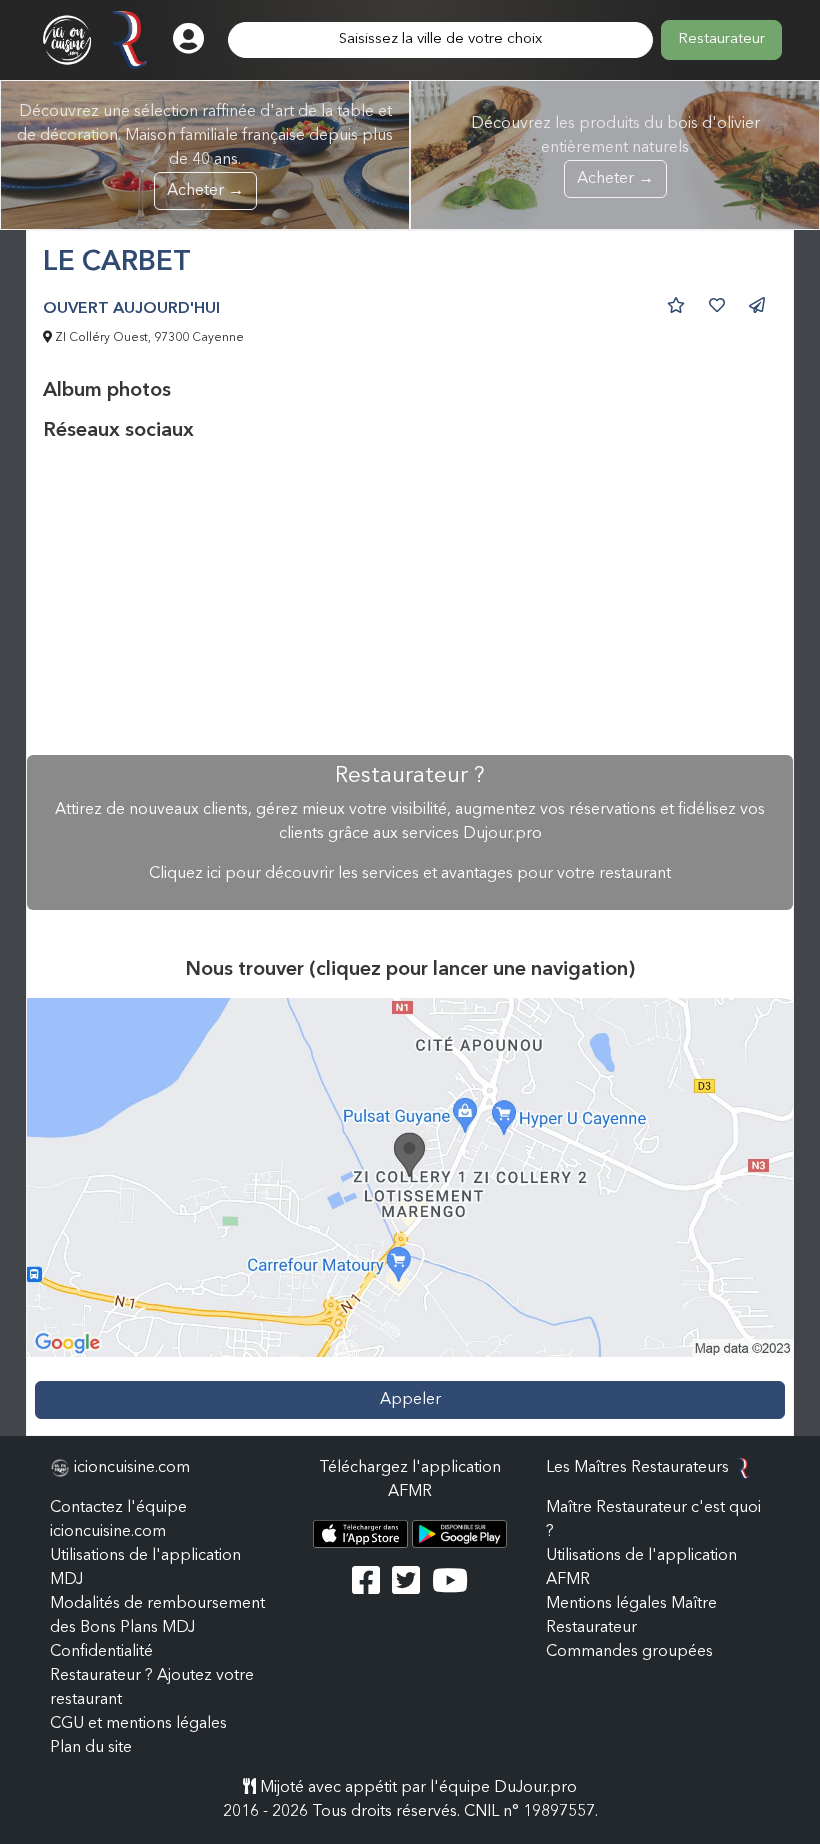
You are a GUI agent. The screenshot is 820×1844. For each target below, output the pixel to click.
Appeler (410, 1400)
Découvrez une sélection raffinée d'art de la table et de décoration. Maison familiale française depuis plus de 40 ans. (205, 151)
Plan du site (91, 1748)
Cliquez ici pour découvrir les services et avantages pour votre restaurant (410, 874)
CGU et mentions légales (138, 1724)
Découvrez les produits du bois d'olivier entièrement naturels (615, 151)
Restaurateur (721, 39)
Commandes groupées (629, 1652)
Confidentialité (101, 1652)
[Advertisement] (410, 599)
